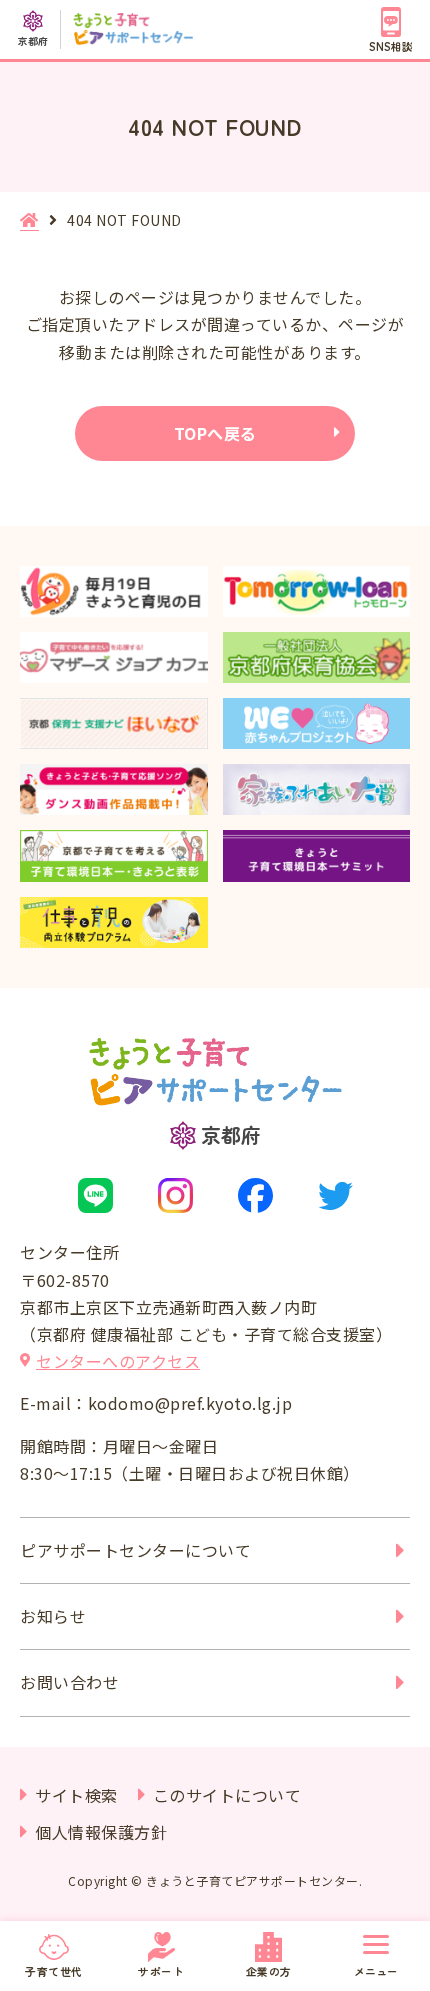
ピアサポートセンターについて (135, 1550)
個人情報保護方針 (101, 1832)
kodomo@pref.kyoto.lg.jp (190, 1403)
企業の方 (269, 1971)
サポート (161, 1971)
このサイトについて (227, 1795)
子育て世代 (54, 1971)
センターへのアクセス (118, 1361)
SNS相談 (391, 46)
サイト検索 (76, 1795)
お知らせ (53, 1616)
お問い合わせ (69, 1682)
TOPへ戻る (215, 433)
